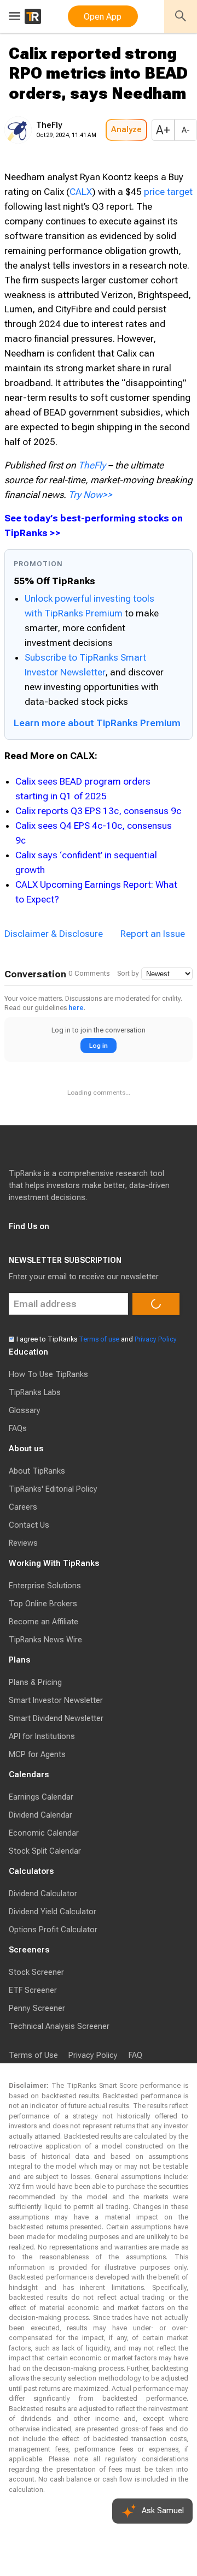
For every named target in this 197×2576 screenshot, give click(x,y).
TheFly (92, 498)
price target (168, 224)
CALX (81, 224)
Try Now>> (90, 527)
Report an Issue (153, 966)
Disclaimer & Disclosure (54, 966)
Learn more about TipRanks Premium (97, 756)
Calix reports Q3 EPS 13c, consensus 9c (98, 844)
